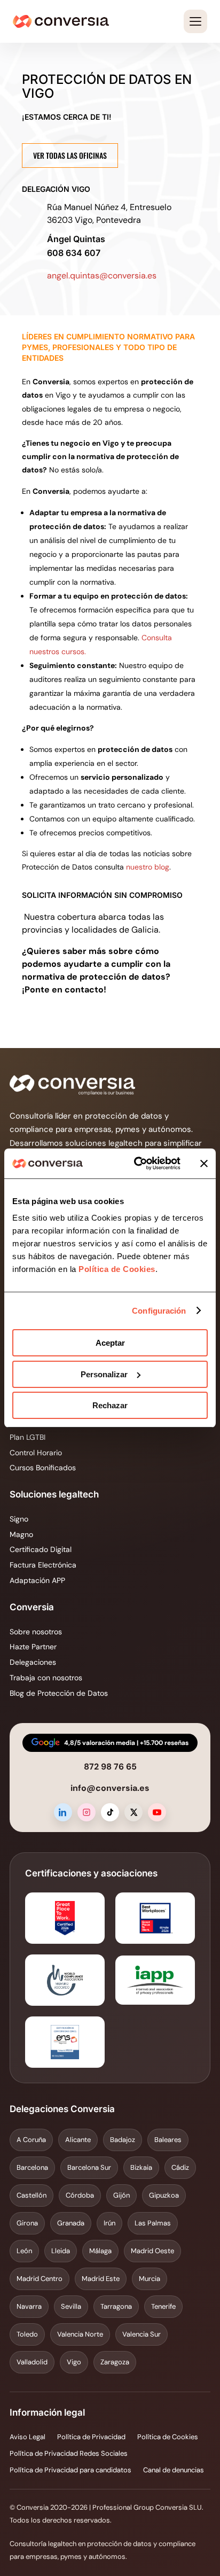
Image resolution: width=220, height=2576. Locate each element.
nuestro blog (148, 867)
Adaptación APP (37, 1580)
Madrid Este (101, 2279)
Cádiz (180, 2167)
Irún (109, 2223)
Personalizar (104, 1374)
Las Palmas (153, 2223)
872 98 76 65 (110, 1767)
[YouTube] (157, 1812)
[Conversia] (61, 21)
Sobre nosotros (36, 1632)
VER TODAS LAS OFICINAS (70, 155)
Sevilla (71, 2306)
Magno (21, 1534)
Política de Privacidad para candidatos (70, 2470)
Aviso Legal (27, 2437)
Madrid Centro (40, 2279)
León (24, 2251)
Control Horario (36, 1453)
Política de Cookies (116, 1269)
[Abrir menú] (195, 21)
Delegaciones (33, 1662)
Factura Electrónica (43, 1565)
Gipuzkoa (164, 2195)
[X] (133, 1812)
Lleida (61, 2251)
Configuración (159, 1311)
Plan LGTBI (27, 1437)
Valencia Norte (80, 2334)
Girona (27, 2223)
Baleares (168, 2140)
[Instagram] (87, 1812)
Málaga (100, 2251)
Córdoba (80, 2195)
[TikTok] (110, 1812)
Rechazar (110, 1405)
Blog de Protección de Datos (59, 1693)
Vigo (74, 2362)
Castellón (32, 2195)
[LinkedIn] (63, 1812)
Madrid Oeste (152, 2251)
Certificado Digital (41, 1549)
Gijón (121, 2195)
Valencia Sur (142, 2334)
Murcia (150, 2279)
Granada (71, 2223)
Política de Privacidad (91, 2437)
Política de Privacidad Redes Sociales (69, 2453)
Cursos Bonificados (43, 1468)
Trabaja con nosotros (46, 1678)
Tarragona (116, 2306)
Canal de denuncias (174, 2470)
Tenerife (163, 2306)
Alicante (78, 2140)
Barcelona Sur (89, 2167)
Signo (19, 1519)
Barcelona (32, 2167)
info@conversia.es (110, 1788)
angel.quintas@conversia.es (102, 276)
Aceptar (110, 1343)
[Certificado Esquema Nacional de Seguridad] (65, 2042)
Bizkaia (141, 2167)
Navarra (29, 2306)
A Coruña (31, 2140)
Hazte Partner (33, 1647)
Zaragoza (115, 2362)
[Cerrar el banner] (204, 1163)
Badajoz (123, 2140)
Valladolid (32, 2362)
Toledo (27, 2334)
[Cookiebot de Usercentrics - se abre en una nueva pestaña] (136, 1163)
